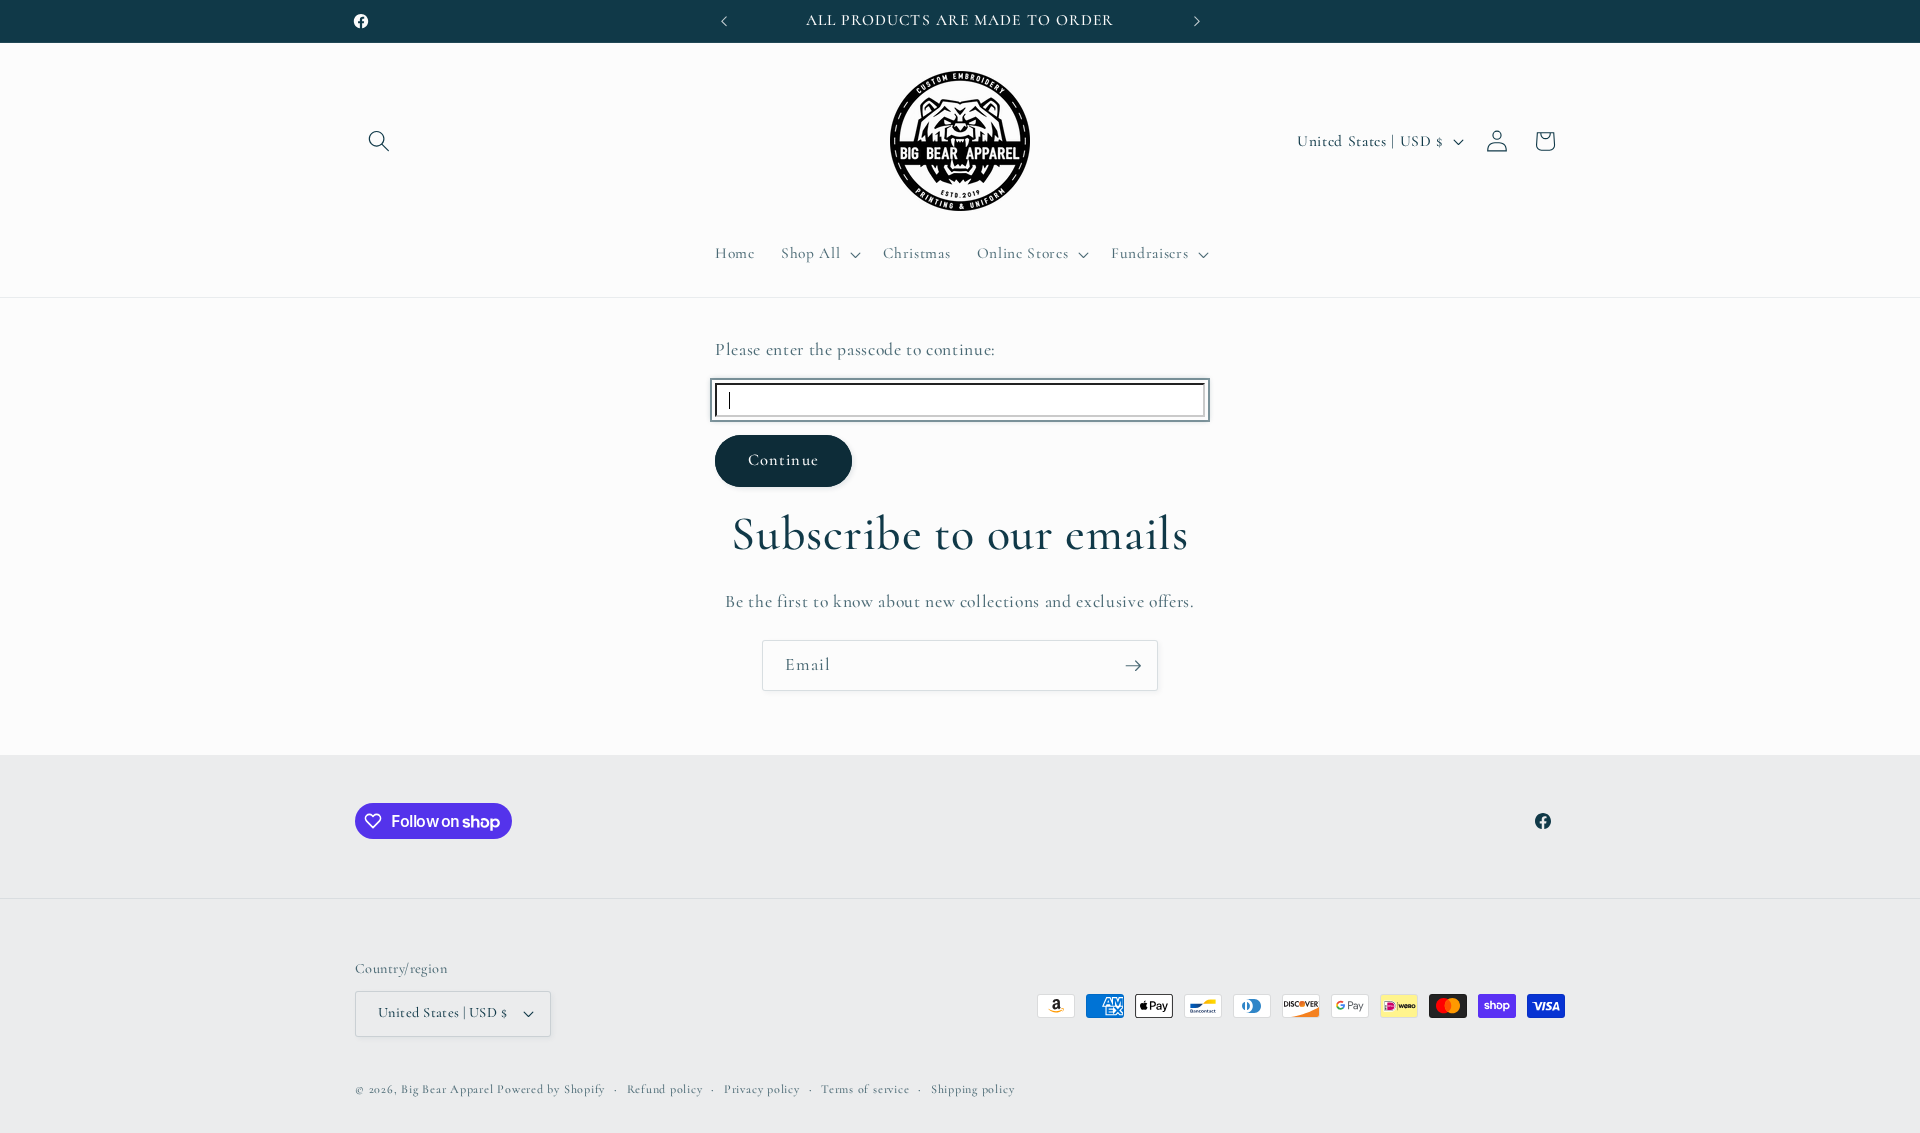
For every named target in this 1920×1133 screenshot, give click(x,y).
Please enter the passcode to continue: (855, 349)
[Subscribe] (1133, 666)
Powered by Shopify (551, 1089)
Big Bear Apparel (447, 1089)
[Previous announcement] (724, 21)
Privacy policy (762, 1089)
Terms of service (865, 1089)
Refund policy (665, 1089)
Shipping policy (973, 1089)
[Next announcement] (1197, 21)
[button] (379, 141)
